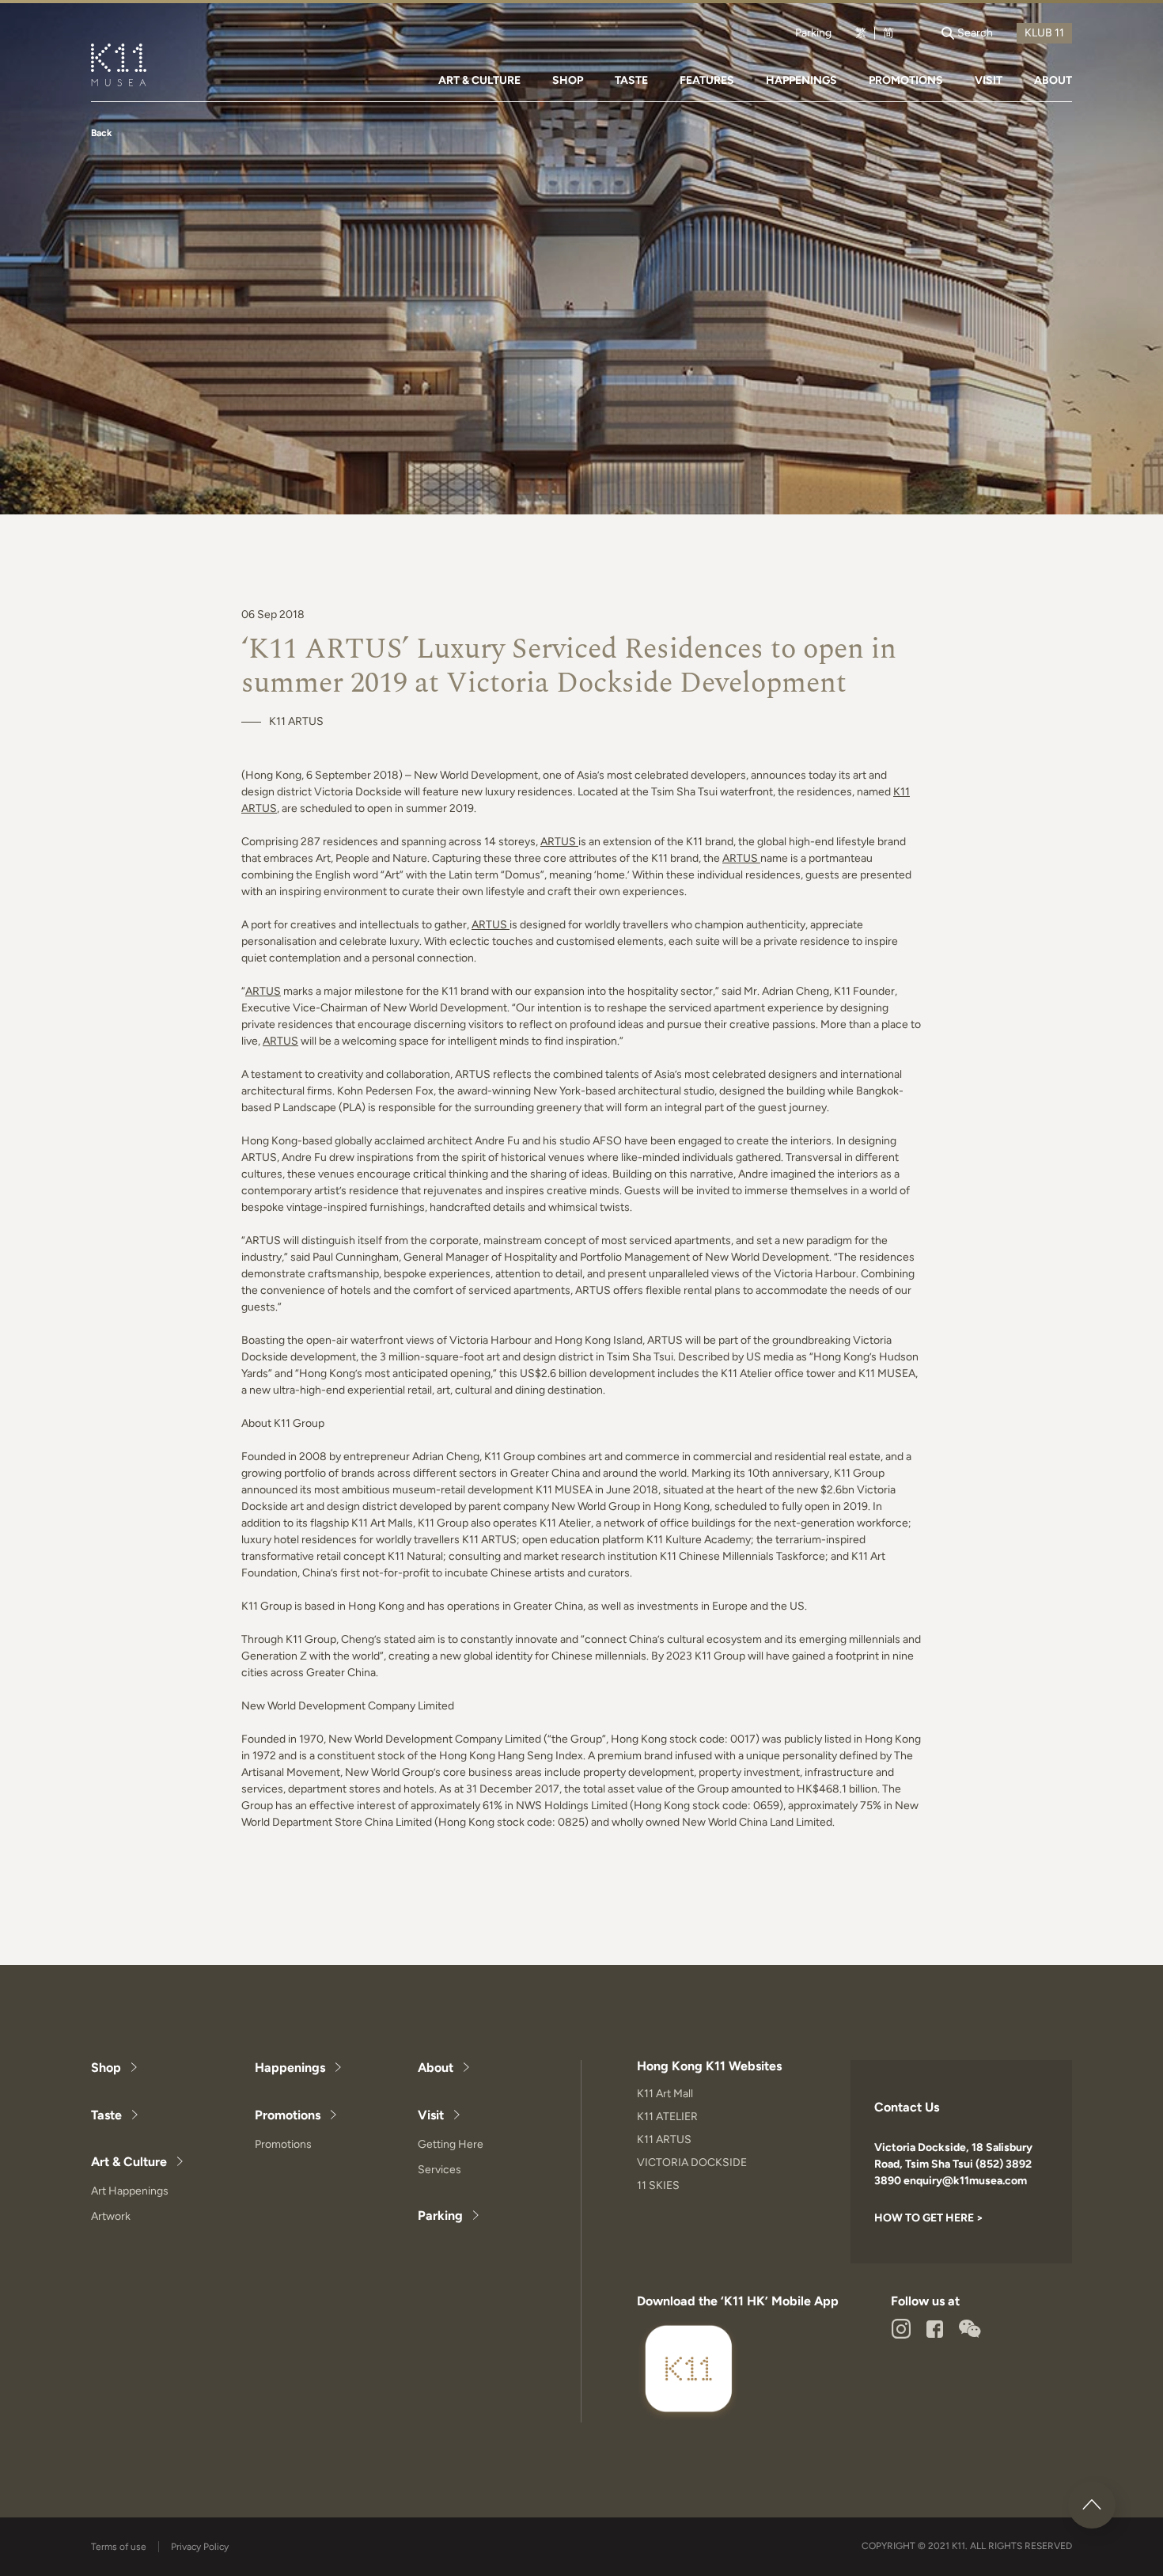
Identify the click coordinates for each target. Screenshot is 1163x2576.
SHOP (568, 80)
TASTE (631, 80)
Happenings (290, 2068)
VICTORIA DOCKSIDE (692, 2162)
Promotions (288, 2115)
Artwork (111, 2216)
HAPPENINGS (801, 80)
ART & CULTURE (479, 80)
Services (439, 2170)
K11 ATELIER (667, 2117)
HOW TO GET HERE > (929, 2218)
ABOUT (1053, 80)
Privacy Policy (200, 2547)
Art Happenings (130, 2191)
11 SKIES (658, 2185)
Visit (431, 2115)
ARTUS (558, 842)
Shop (106, 2068)
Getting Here (451, 2144)
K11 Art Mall (665, 2094)
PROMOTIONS (906, 80)
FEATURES (707, 80)
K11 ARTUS (664, 2140)
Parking (813, 33)
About (436, 2068)
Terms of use (119, 2547)
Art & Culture (129, 2162)
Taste (106, 2115)
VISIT (989, 80)
